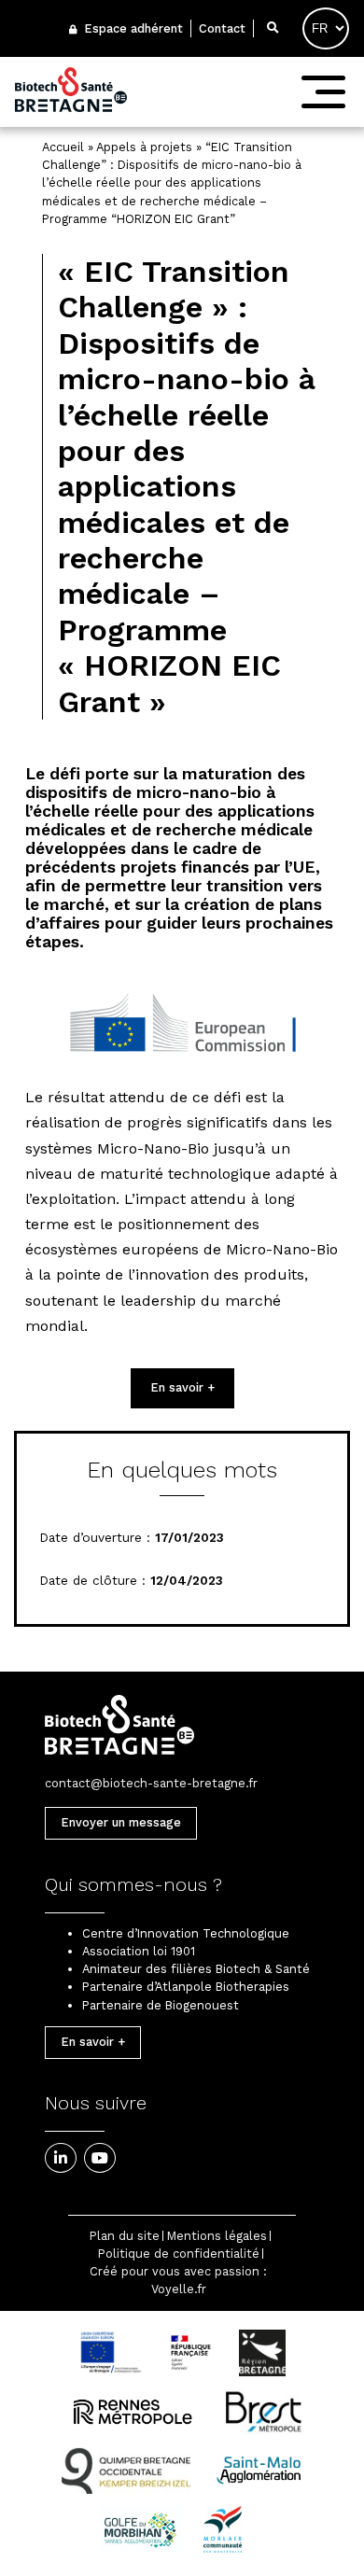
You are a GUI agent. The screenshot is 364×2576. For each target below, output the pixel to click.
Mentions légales (217, 2236)
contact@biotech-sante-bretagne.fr (151, 1783)
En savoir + (182, 1387)
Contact (222, 28)
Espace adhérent (132, 28)
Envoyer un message (121, 1822)
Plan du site (125, 2236)
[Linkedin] (61, 2158)
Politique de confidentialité (179, 2254)
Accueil (63, 147)
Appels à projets (144, 147)
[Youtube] (100, 2158)
